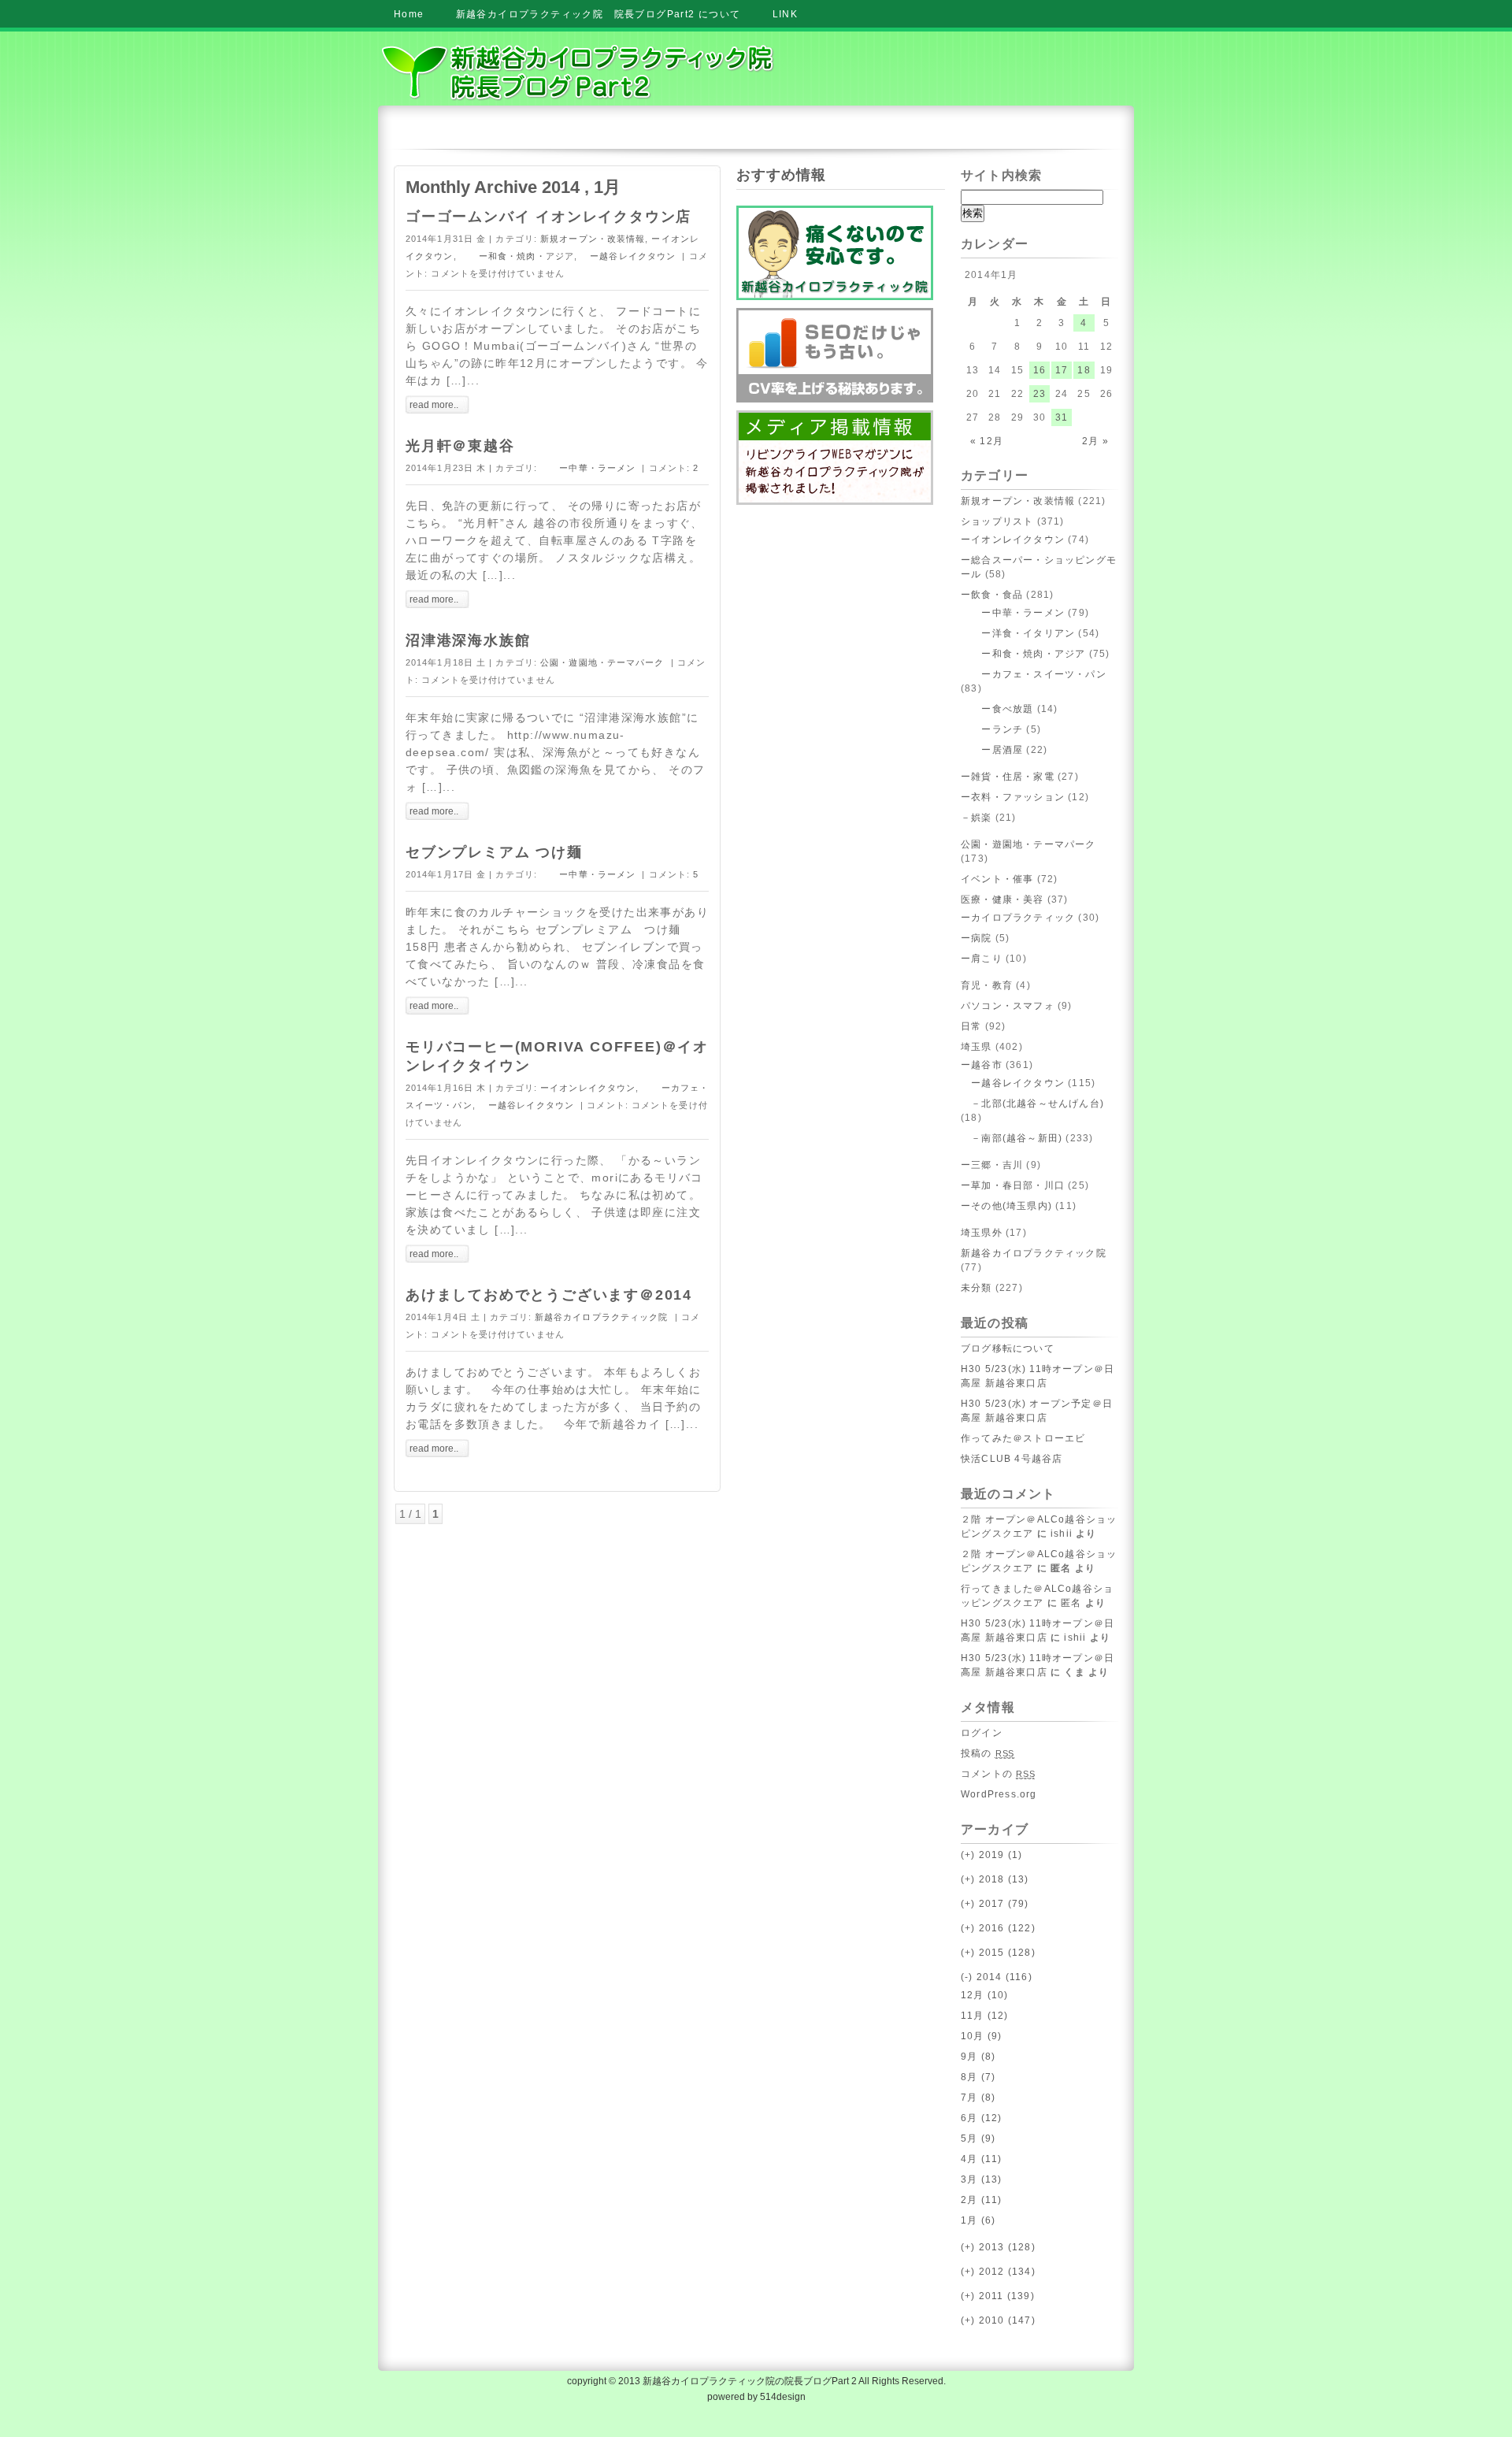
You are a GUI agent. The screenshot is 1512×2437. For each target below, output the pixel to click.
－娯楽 (976, 818)
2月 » (1095, 441)
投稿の (988, 1753)
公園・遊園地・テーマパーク (602, 662)
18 (1084, 370)
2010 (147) (998, 2320)
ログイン (982, 1733)
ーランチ (992, 729)
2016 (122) (998, 1928)
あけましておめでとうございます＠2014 (549, 1295)
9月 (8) (978, 2057)
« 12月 (987, 441)
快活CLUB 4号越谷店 (1012, 1459)
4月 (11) (981, 2159)
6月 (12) (981, 2118)
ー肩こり (982, 959)
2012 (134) (998, 2272)
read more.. (434, 405)
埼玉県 (976, 1047)
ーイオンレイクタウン (588, 1088)
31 (1062, 417)
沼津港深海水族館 (468, 640)
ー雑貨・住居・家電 (1008, 777)
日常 (971, 1026)
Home (409, 14)
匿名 (1071, 1603)
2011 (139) (998, 2296)
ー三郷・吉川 (992, 1165)
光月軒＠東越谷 (460, 446)
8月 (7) (978, 2077)
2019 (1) (991, 1855)
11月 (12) (985, 2016)
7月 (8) (978, 2098)
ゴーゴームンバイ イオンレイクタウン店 (548, 217)
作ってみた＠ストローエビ (1023, 1438)
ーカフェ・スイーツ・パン (1034, 674)
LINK (786, 14)
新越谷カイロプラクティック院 (601, 1317)
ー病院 (976, 938)
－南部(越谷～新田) (1012, 1138)
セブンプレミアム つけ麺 (494, 852)
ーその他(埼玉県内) (1006, 1206)
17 (1062, 370)
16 (1039, 370)
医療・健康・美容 (1002, 900)
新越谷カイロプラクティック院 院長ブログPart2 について (598, 14)
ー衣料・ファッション (1013, 797)
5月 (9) (978, 2138)
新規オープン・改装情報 (593, 239)
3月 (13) (981, 2179)
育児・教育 (987, 985)
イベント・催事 (997, 879)
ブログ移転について (1008, 1348)
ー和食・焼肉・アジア (517, 256)
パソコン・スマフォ (1008, 1006)
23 (1039, 394)
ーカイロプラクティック (1018, 918)
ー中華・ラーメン (588, 468)
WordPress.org (999, 1794)
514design (783, 2397)
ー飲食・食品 (992, 595)
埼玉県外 (982, 1233)
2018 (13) (995, 1879)
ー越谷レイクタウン (628, 256)
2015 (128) (998, 1953)
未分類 (976, 1288)
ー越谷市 (982, 1065)
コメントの (998, 1774)
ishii (1062, 1534)
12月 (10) (985, 1995)
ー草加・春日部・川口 (1013, 1185)
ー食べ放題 (997, 709)
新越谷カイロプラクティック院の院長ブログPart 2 (750, 2381)
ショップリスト (997, 521)
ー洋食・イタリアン (1018, 633)
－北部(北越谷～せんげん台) (1032, 1104)
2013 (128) (998, 2247)
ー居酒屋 (992, 750)
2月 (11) (981, 2200)
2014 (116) (997, 1977)
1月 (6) (978, 2220)
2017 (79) (995, 1904)
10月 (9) (981, 2036)
